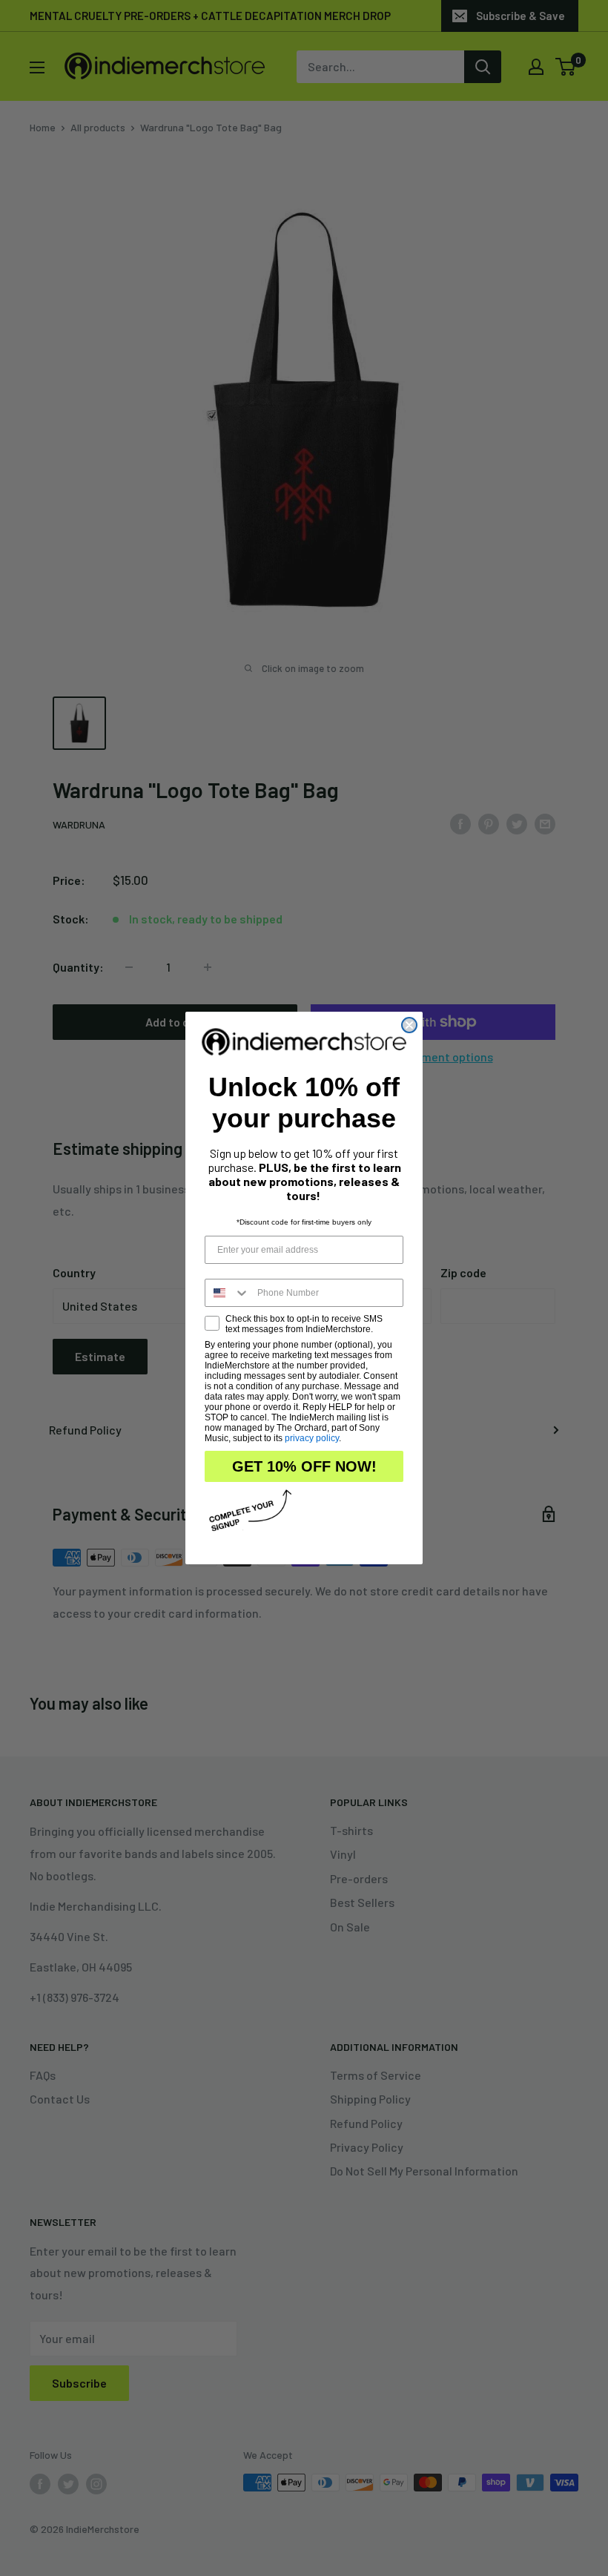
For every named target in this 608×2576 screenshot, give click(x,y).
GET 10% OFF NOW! (304, 1466)
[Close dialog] (409, 1025)
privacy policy (312, 1438)
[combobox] (228, 1293)
